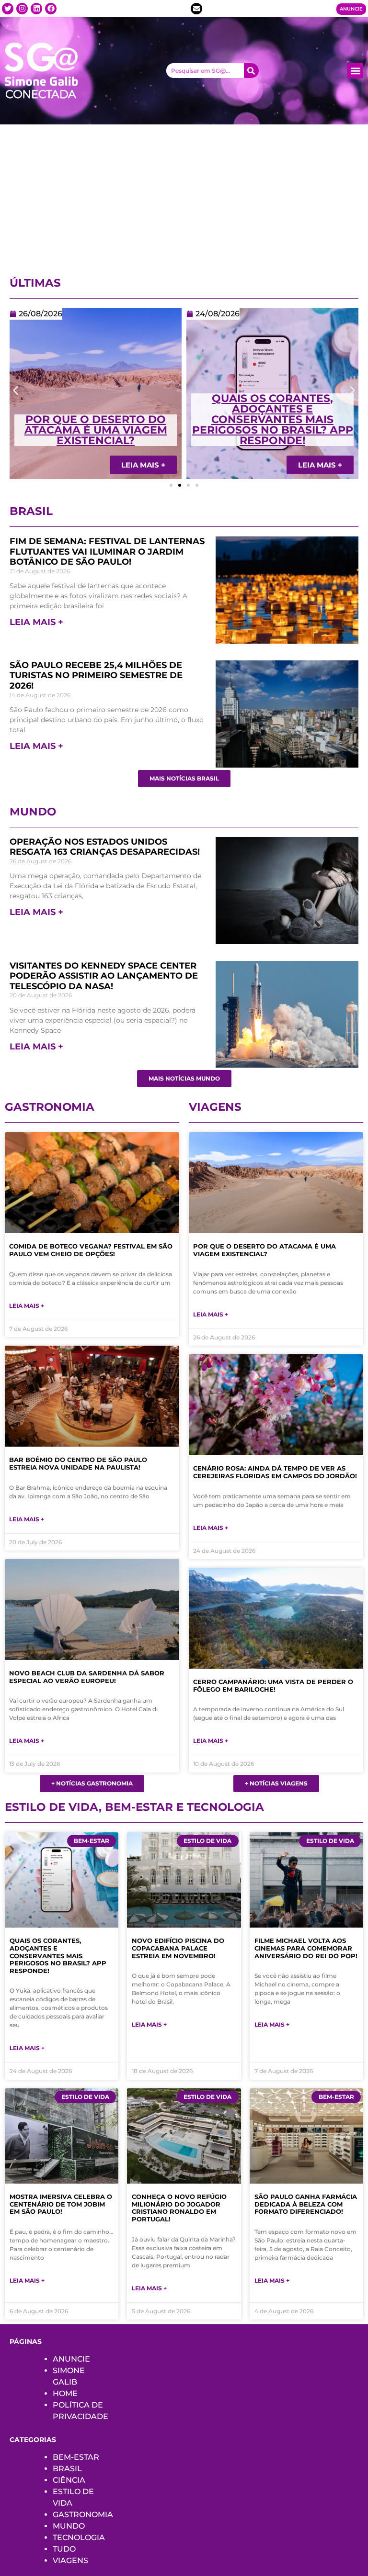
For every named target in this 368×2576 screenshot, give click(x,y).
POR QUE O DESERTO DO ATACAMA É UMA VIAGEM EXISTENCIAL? (264, 1250)
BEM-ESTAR (76, 2457)
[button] (355, 71)
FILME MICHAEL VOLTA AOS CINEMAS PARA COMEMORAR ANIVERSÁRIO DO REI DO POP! (306, 1948)
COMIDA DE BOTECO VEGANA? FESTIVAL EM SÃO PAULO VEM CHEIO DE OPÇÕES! (91, 1250)
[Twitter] (8, 9)
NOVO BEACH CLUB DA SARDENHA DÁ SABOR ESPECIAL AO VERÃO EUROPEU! (87, 1677)
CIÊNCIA (69, 2480)
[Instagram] (22, 9)
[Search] (251, 71)
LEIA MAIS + (36, 622)
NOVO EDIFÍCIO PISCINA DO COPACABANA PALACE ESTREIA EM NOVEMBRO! (178, 1948)
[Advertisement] (184, 196)
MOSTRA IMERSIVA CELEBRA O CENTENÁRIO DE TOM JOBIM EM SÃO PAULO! (61, 2204)
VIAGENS (70, 2560)
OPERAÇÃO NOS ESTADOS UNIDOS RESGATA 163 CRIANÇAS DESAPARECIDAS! (105, 847)
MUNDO (69, 2526)
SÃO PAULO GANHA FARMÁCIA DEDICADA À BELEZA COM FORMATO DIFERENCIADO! (306, 2204)
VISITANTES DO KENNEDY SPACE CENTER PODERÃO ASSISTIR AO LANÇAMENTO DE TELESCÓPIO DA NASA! (104, 976)
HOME (65, 2393)
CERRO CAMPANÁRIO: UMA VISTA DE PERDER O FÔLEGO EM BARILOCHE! (273, 1685)
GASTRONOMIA (83, 2515)
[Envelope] (196, 9)
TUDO (64, 2549)
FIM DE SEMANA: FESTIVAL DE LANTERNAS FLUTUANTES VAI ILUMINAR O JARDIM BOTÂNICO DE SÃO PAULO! (107, 552)
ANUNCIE (71, 2359)
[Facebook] (51, 9)
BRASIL (67, 2469)
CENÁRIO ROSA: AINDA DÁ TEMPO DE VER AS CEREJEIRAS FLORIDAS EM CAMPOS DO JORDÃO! (273, 425)
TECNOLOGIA (79, 2537)
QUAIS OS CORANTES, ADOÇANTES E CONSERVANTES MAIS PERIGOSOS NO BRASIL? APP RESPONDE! (96, 419)
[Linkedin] (36, 9)
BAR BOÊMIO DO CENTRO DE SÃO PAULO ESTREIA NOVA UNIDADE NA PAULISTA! (78, 1463)
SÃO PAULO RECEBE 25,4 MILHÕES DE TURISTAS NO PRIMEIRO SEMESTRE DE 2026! (96, 675)
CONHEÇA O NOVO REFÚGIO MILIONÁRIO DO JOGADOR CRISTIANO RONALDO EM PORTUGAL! (179, 2208)
